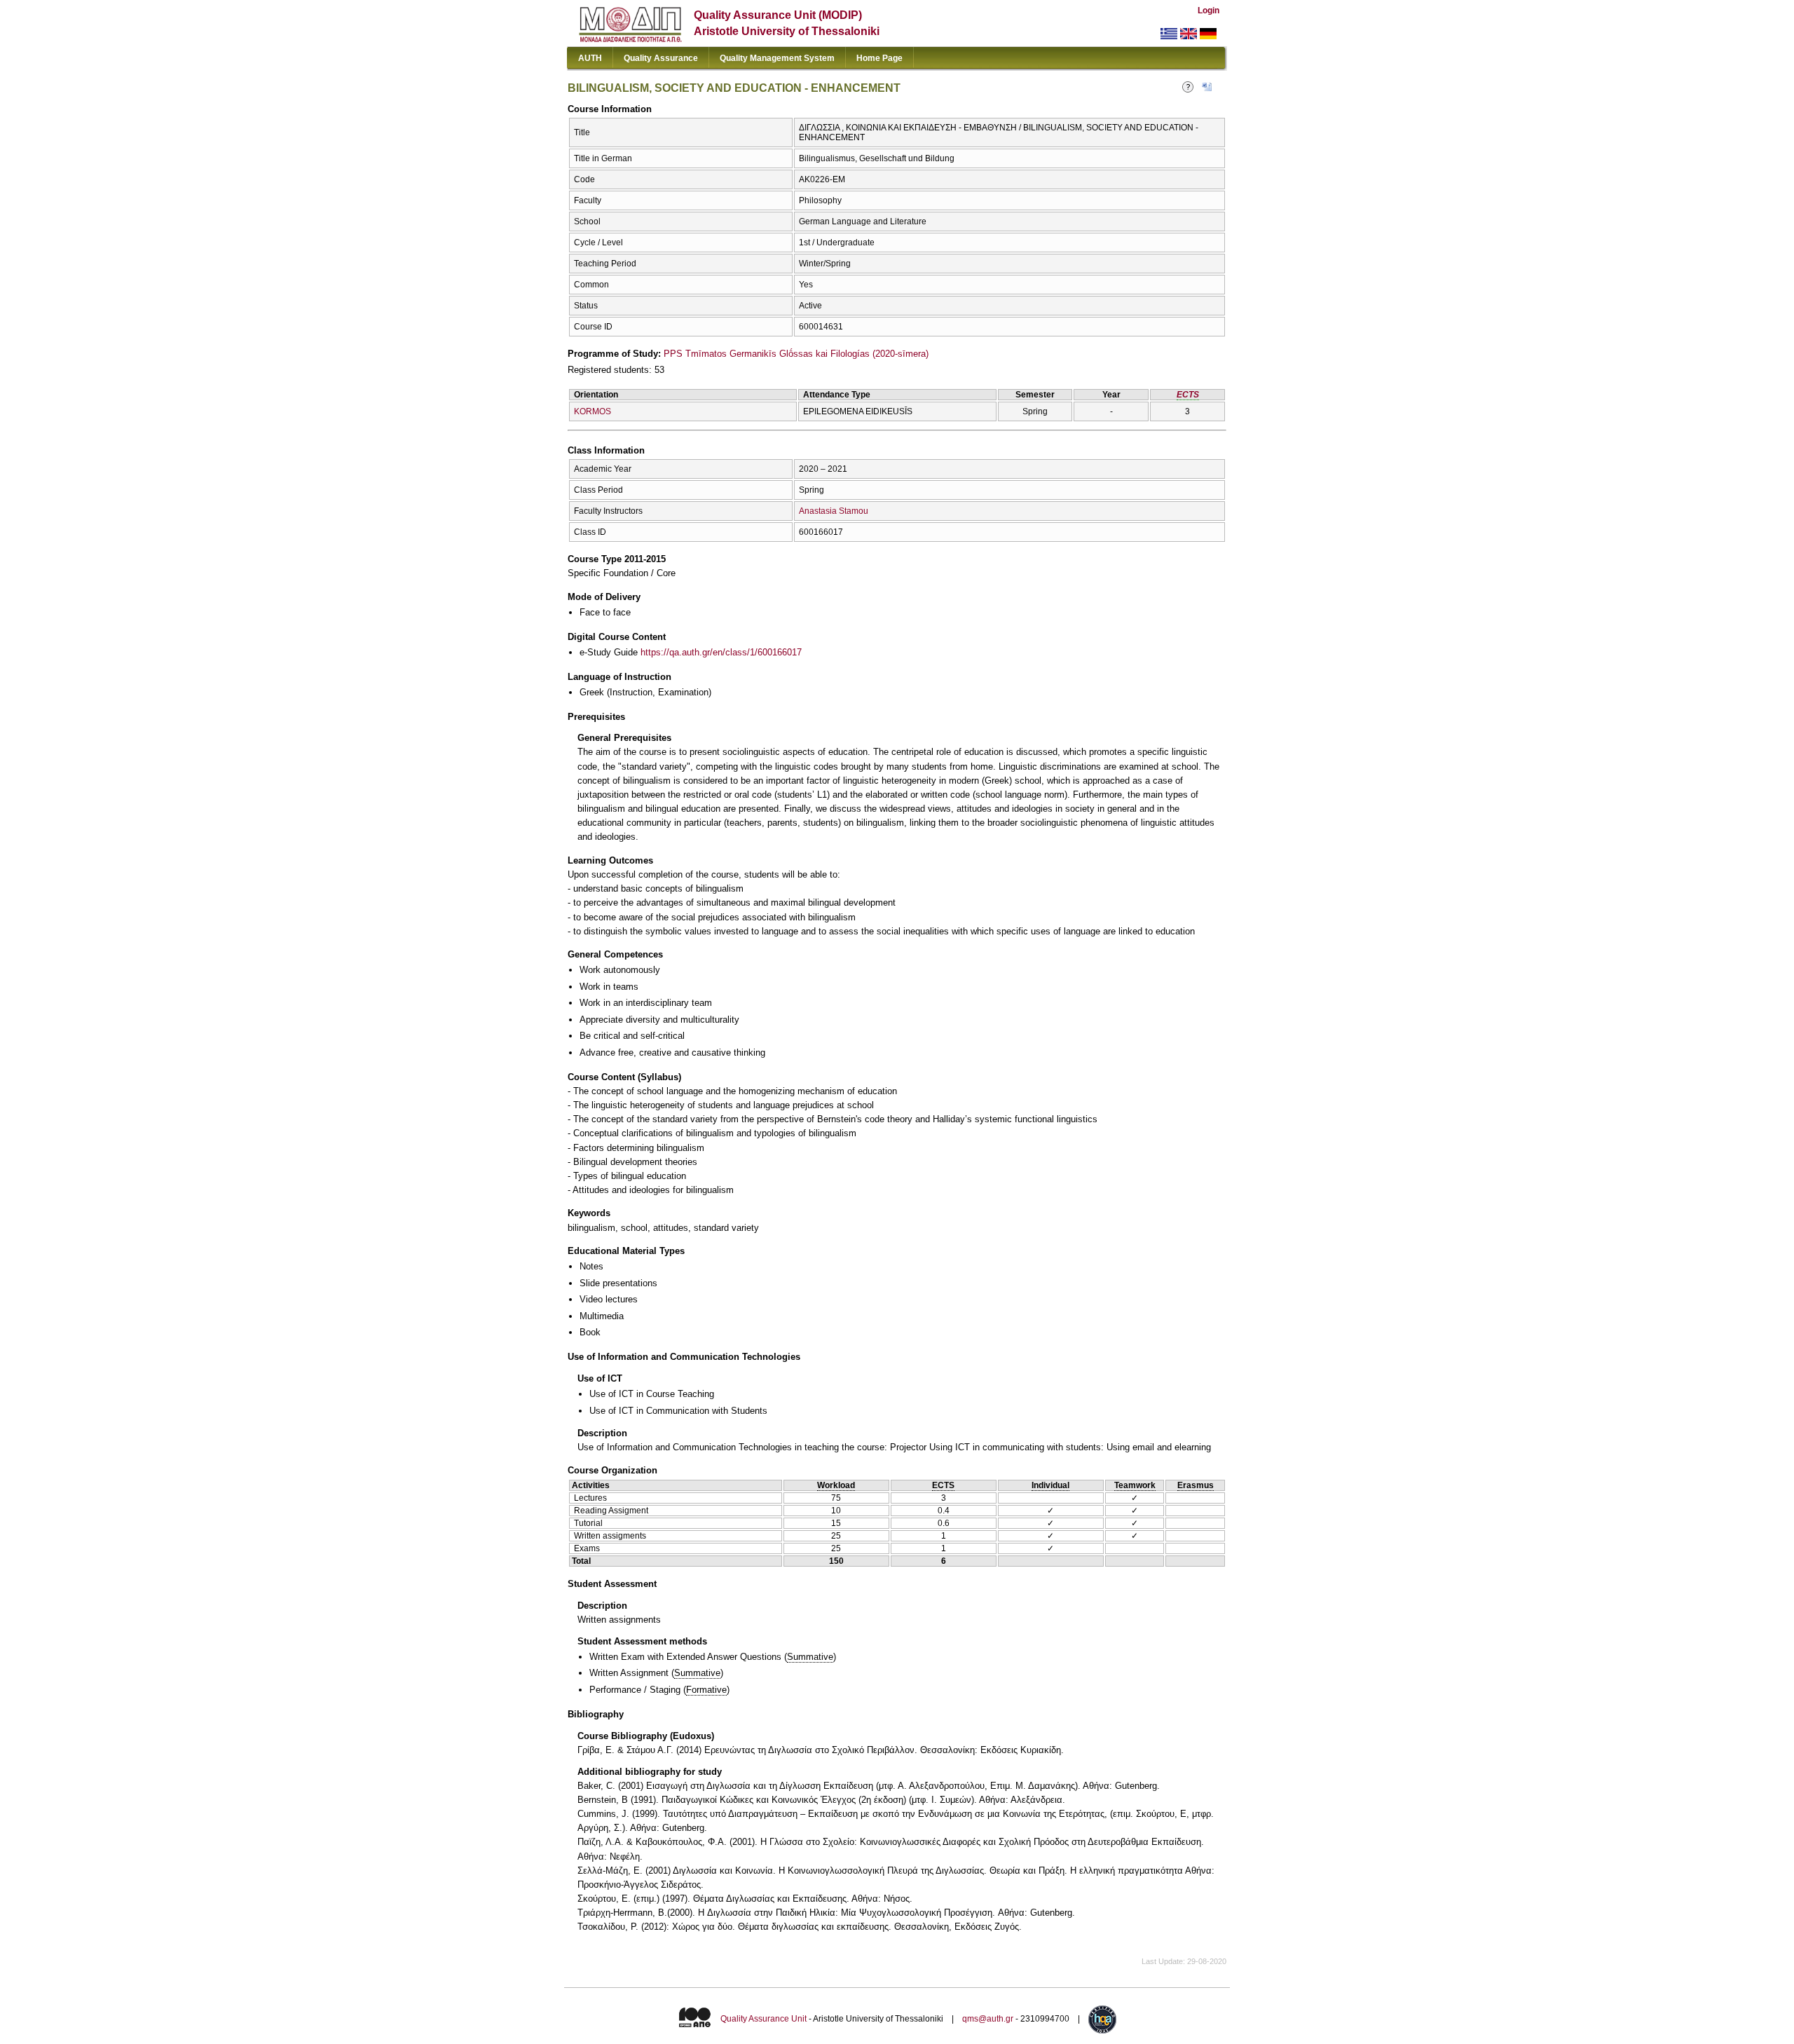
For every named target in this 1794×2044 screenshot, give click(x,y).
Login (1208, 11)
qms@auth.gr (988, 2019)
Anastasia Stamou (834, 511)
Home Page (879, 58)
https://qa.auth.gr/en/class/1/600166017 (721, 652)
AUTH (590, 58)
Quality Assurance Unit (764, 2019)
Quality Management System (777, 58)
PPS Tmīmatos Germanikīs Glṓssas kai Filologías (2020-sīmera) (796, 354)
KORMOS (593, 411)
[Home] (630, 39)
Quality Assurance (661, 58)
